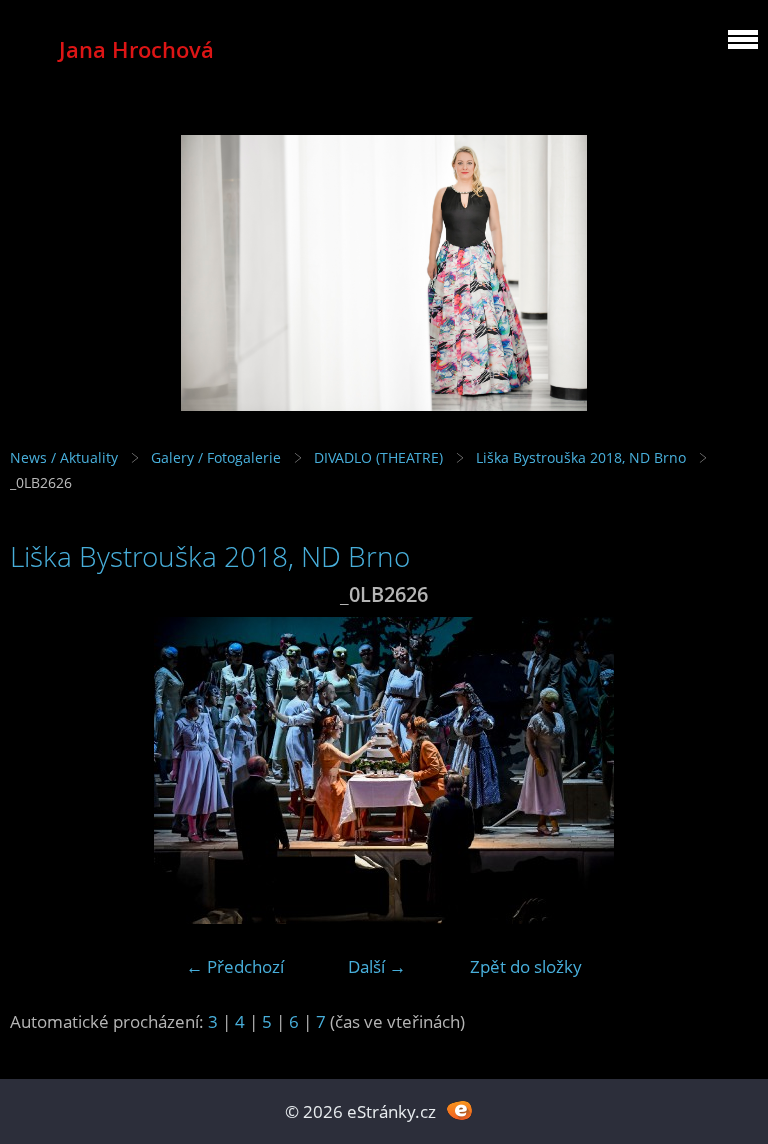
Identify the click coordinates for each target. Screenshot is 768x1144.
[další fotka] (725, 770)
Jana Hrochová (136, 49)
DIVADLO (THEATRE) (378, 457)
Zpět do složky (526, 966)
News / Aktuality (64, 457)
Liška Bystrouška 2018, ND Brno (581, 457)
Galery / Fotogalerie (216, 457)
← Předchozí (235, 966)
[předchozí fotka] (42, 770)
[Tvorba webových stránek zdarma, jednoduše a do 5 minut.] (459, 1109)
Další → (377, 966)
